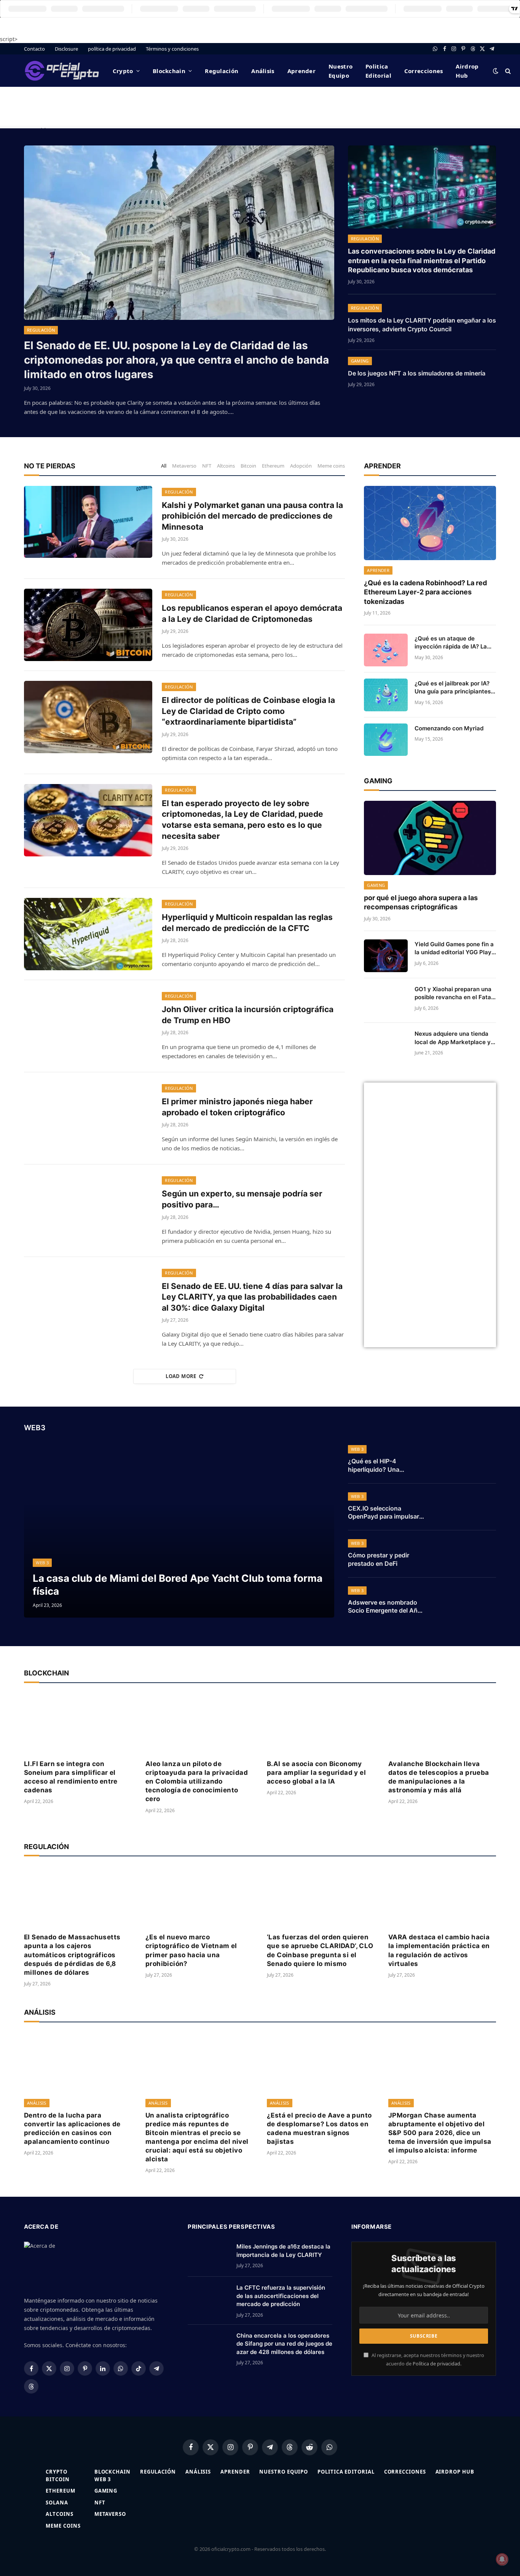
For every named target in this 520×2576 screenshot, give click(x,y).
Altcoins (226, 466)
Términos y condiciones (172, 49)
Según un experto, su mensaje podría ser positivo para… (242, 1199)
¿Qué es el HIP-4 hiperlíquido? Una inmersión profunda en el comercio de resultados (384, 1466)
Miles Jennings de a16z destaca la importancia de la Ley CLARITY (283, 2250)
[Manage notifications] (502, 2559)
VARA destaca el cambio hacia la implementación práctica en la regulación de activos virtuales (439, 1950)
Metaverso (184, 466)
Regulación (222, 71)
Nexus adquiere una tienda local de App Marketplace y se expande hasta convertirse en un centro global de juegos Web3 (453, 1038)
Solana (57, 2503)
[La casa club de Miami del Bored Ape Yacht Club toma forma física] (179, 1530)
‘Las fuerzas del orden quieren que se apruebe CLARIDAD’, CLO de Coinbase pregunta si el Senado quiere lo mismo (320, 1950)
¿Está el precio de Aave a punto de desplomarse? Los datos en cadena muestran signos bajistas (319, 2128)
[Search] (507, 71)
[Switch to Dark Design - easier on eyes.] (496, 71)
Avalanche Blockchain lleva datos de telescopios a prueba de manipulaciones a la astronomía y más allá (439, 1777)
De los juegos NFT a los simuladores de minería (417, 373)
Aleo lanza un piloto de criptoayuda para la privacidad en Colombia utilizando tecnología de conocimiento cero (197, 1781)
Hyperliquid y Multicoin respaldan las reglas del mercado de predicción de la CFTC (247, 923)
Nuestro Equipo (341, 71)
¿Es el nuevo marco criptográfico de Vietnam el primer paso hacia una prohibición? (191, 1950)
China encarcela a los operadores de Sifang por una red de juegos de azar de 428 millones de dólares (284, 2344)
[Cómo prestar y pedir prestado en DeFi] (466, 1554)
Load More (181, 1376)
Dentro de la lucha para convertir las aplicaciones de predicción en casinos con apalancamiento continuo (72, 2128)
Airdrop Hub (467, 71)
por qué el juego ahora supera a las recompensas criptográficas (421, 902)
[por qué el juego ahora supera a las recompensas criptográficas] (430, 838)
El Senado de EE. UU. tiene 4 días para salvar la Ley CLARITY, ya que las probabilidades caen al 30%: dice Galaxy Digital (252, 1297)
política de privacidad (112, 49)
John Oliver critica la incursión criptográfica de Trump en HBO (248, 1015)
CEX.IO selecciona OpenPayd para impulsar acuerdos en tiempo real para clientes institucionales (384, 1513)
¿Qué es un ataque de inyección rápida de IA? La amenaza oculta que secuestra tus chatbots (451, 643)
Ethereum (273, 466)
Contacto (34, 49)
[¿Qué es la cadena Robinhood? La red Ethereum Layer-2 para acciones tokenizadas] (430, 523)
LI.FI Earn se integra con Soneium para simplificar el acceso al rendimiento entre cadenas (71, 1777)
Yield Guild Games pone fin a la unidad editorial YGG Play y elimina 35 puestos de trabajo (454, 949)
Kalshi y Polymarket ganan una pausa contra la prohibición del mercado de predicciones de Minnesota (252, 516)
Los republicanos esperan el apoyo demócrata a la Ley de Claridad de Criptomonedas (252, 613)
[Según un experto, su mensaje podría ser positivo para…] (88, 1211)
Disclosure (66, 49)
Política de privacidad (436, 2364)
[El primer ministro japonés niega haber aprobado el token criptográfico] (88, 1118)
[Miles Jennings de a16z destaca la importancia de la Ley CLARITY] (209, 2256)
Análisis (263, 71)
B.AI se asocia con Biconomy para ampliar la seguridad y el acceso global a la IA (316, 1773)
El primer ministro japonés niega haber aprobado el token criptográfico (237, 1107)
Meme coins (331, 466)
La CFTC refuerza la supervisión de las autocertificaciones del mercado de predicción (281, 2296)
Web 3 (42, 1563)
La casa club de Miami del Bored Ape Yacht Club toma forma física (178, 1584)
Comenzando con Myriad (449, 728)
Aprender (301, 71)
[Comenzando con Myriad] (386, 740)
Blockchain (169, 71)
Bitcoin (248, 466)
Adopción (301, 466)
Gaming (360, 361)
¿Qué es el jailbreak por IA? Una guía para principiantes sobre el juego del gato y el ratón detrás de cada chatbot (455, 688)
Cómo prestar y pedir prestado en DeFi (379, 1559)
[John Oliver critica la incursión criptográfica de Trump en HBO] (88, 1026)
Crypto (123, 71)
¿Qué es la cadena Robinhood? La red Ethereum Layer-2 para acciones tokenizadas (425, 592)
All (164, 466)
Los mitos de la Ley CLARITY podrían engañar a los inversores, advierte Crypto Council (422, 325)
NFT (207, 466)
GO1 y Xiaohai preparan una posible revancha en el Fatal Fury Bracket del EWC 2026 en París (454, 993)
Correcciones (424, 71)
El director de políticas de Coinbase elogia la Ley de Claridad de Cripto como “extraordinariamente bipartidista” (248, 711)
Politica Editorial (378, 71)
